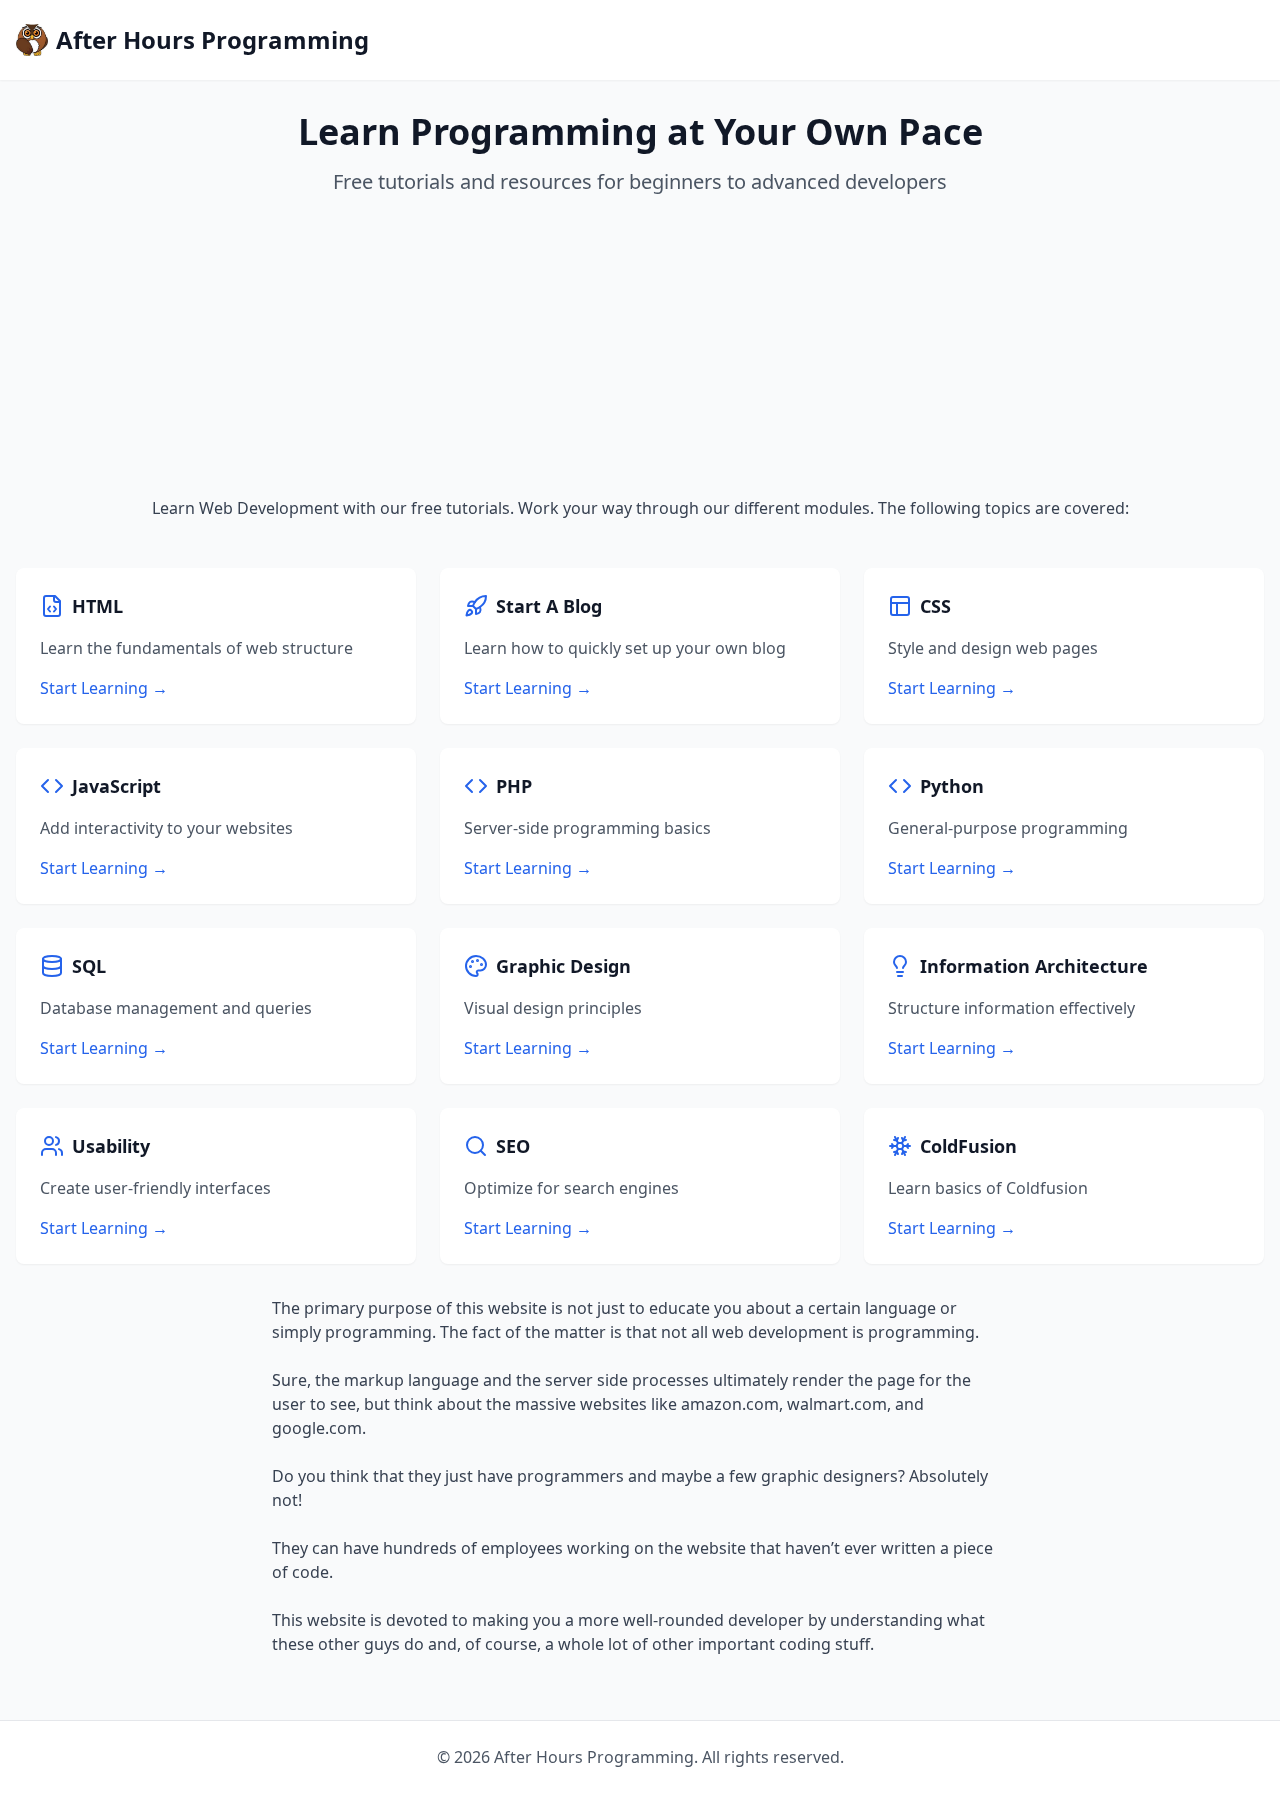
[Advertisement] (640, 346)
